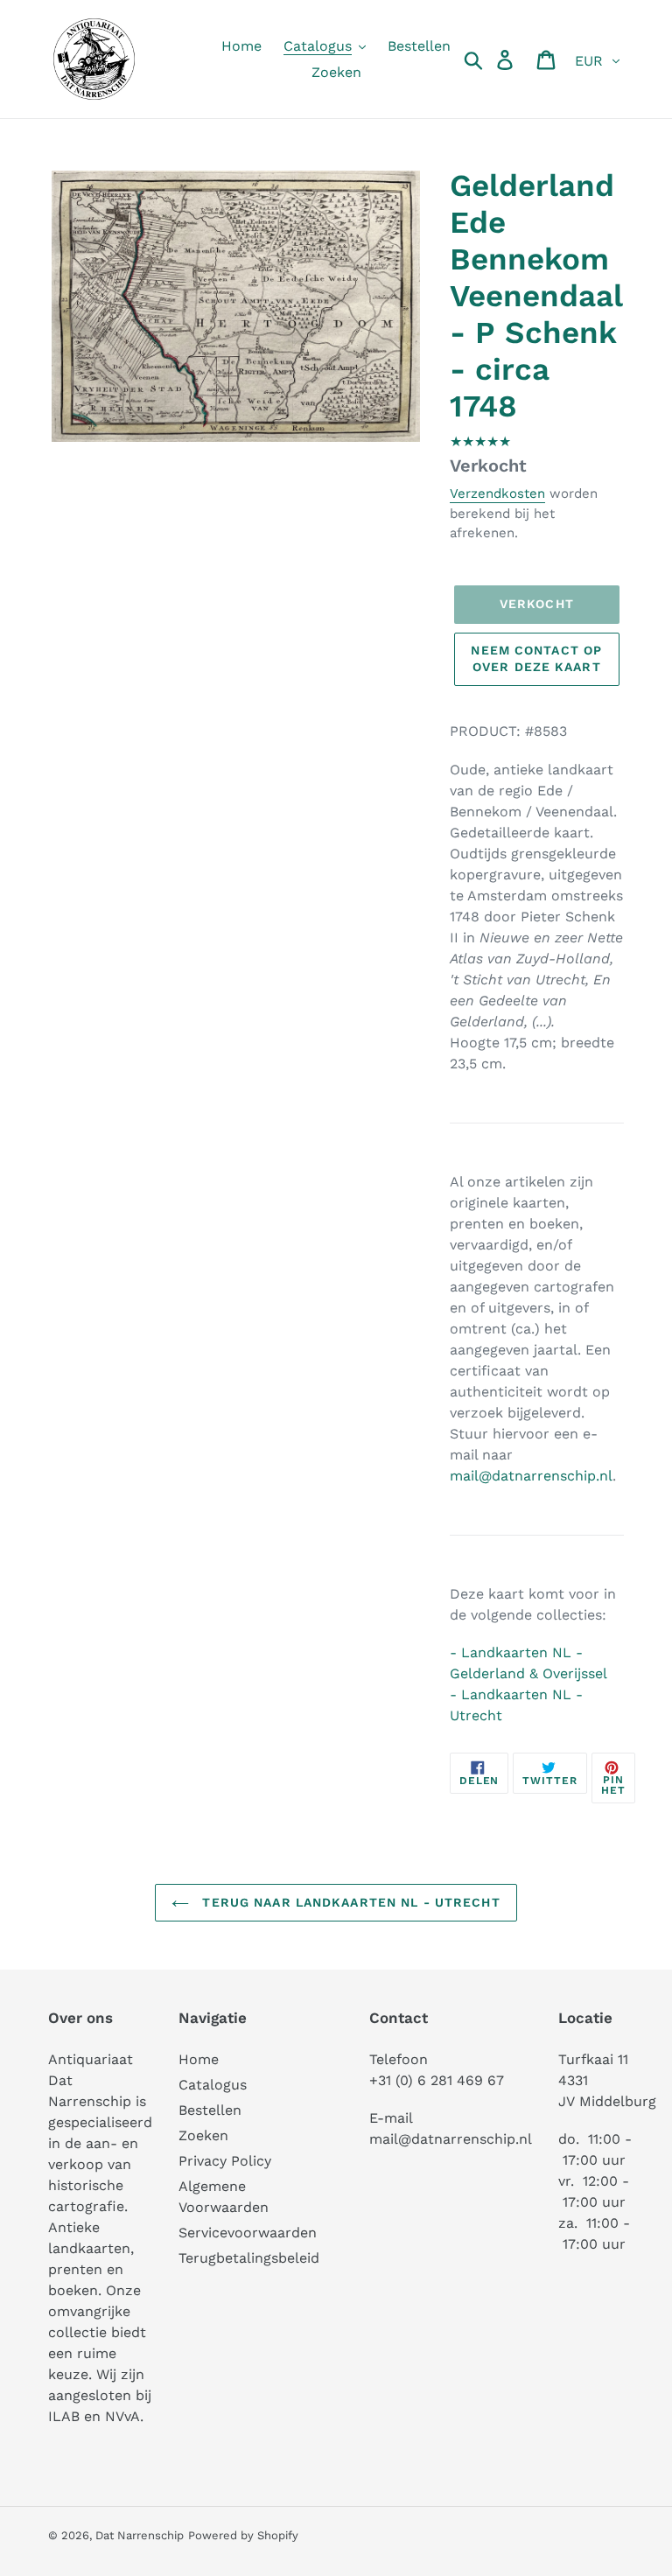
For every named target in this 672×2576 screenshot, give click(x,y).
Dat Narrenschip (140, 2535)
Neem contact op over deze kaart (536, 659)
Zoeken (203, 2135)
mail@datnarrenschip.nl (531, 1476)
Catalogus (213, 2085)
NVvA (122, 2416)
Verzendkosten (497, 493)
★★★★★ (480, 441)
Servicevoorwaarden (248, 2233)
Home (199, 2059)
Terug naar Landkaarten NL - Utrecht (349, 1902)
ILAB (64, 2416)
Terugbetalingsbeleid (249, 2258)
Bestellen (210, 2110)
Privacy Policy (225, 2161)
